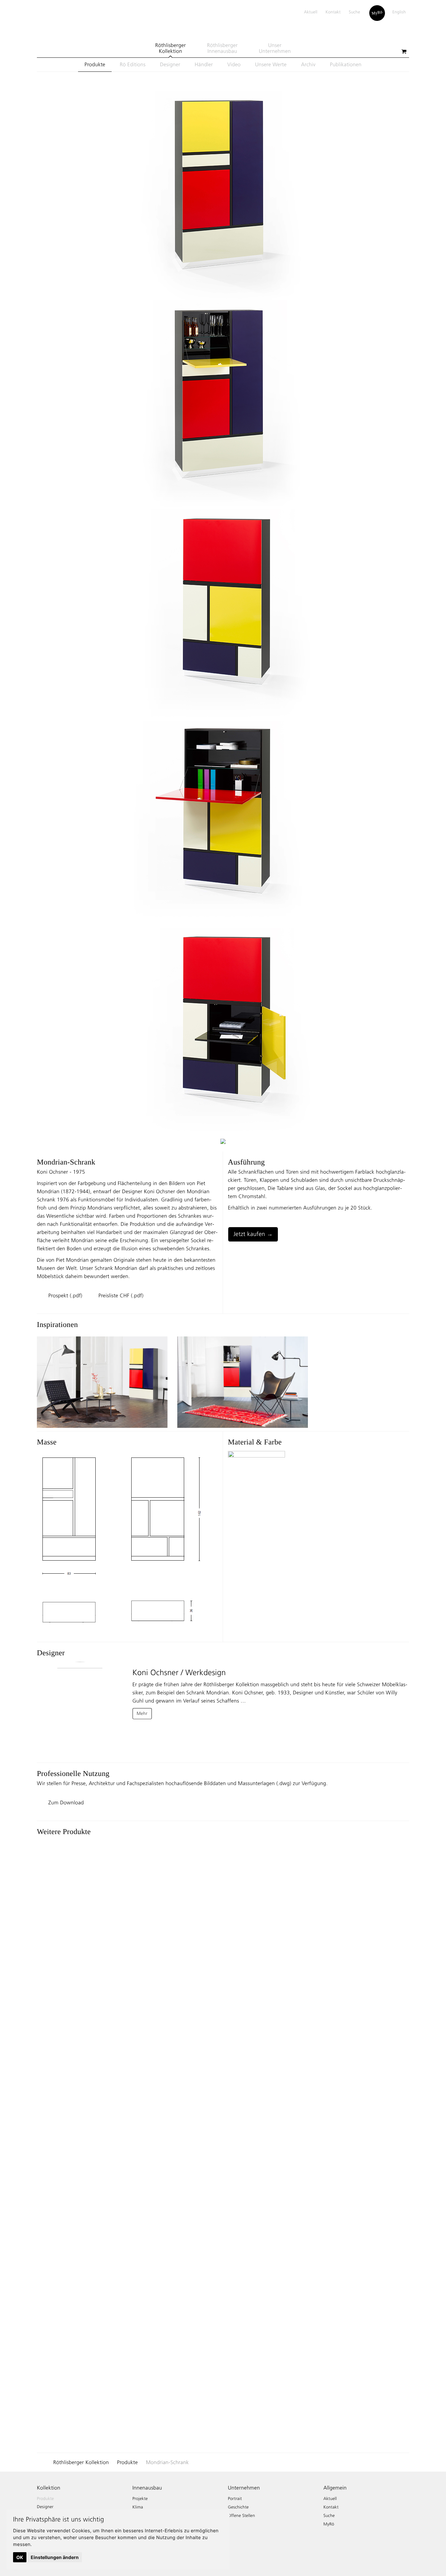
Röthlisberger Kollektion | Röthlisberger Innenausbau (48, 20)
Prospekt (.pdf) (65, 1296)
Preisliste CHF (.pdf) (121, 1296)
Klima (138, 2507)
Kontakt (333, 12)
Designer (170, 64)
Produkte (95, 64)
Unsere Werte (271, 64)
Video (234, 64)
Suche (354, 12)
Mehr (142, 1713)
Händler (204, 64)
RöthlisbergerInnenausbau (222, 48)
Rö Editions (133, 64)
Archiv (308, 64)
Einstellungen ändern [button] (55, 2557)
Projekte (140, 2499)
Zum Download (66, 1803)
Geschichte (238, 2507)
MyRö (377, 12)
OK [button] (20, 2557)
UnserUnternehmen (275, 48)
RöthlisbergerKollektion (170, 48)
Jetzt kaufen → (253, 1234)
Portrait (235, 2499)
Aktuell (311, 12)
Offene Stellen (241, 2516)
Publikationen (346, 64)
